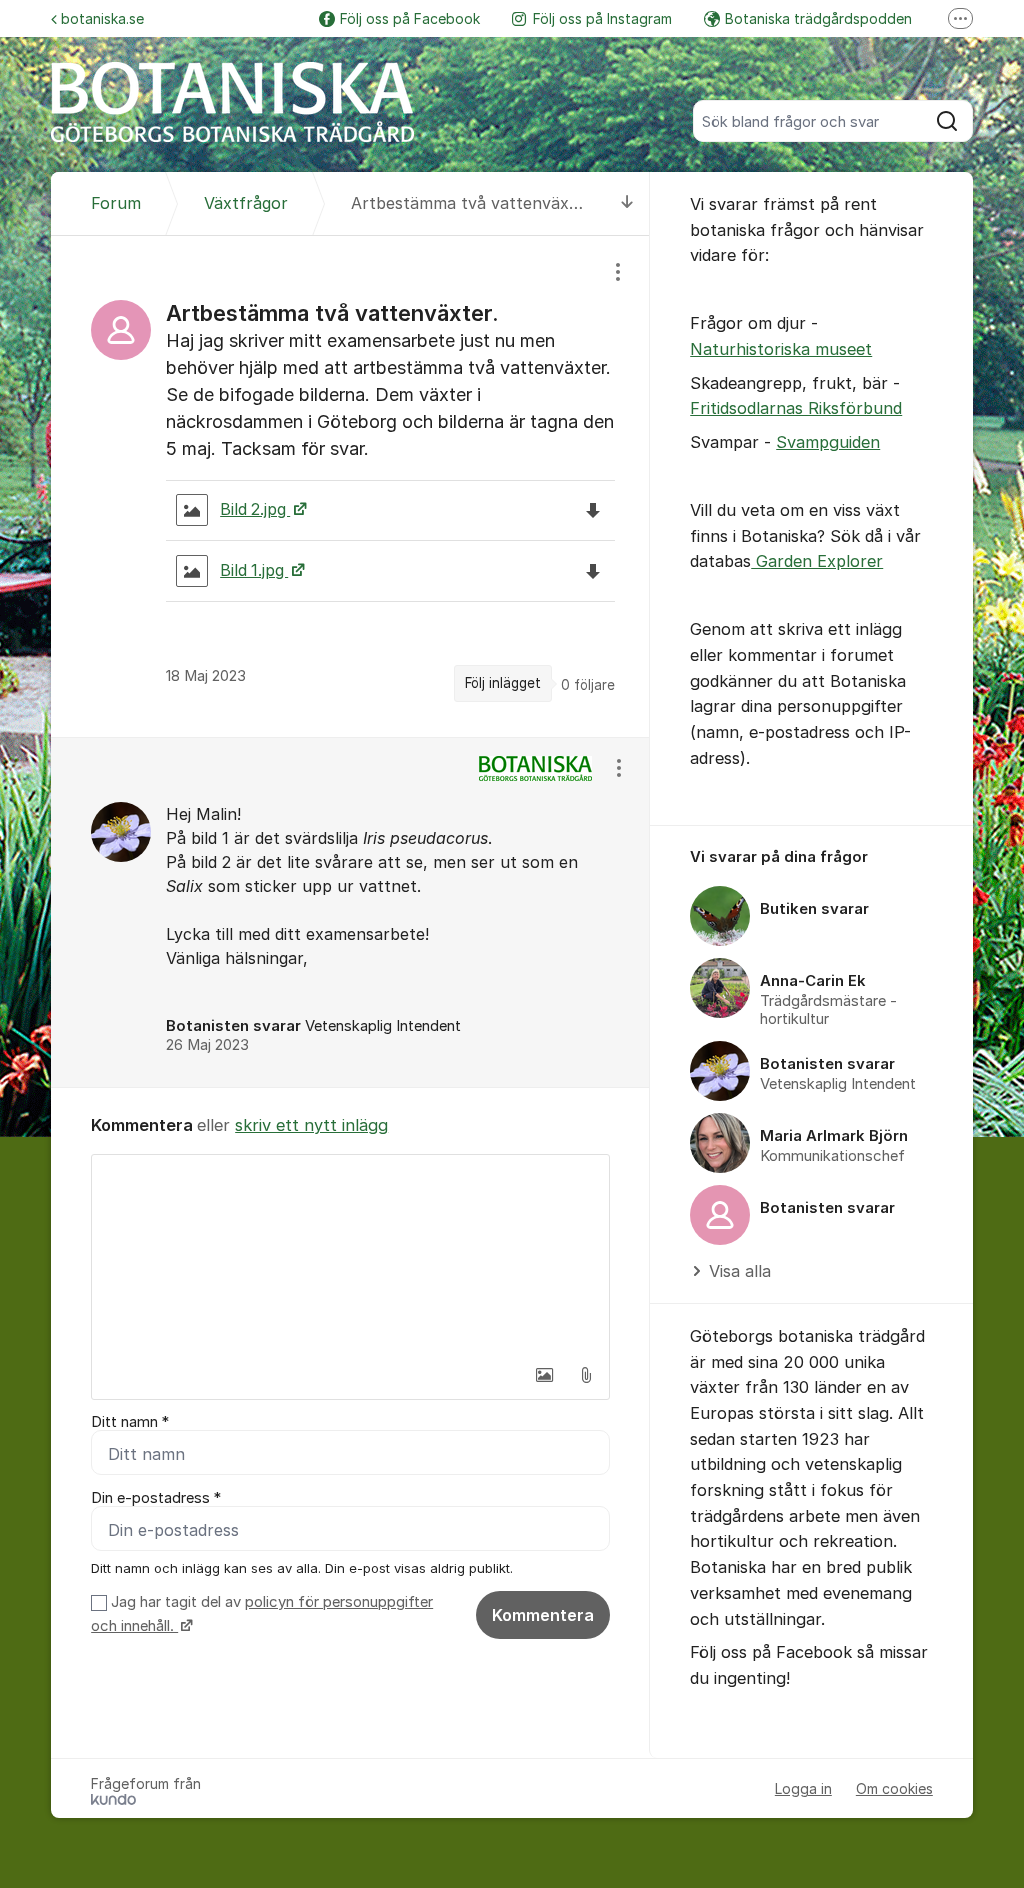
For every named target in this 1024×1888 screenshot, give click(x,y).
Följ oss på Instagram (602, 18)
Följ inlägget (503, 683)
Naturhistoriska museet (781, 349)
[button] (544, 1375)
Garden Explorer (817, 561)
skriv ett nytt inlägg (311, 1125)
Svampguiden (828, 442)
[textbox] (350, 1255)
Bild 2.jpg (255, 509)
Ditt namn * (130, 1422)
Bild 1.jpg (254, 570)
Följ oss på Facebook (410, 18)
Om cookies (894, 1788)
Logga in (803, 1788)
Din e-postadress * (156, 1498)
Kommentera (543, 1615)
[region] (350, 486)
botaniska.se (102, 18)
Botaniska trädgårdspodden (818, 18)
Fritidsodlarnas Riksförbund (796, 408)
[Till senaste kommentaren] (627, 203)
